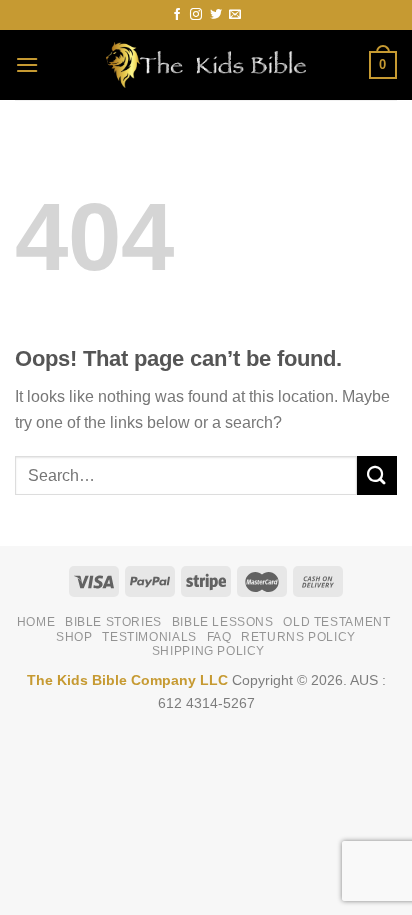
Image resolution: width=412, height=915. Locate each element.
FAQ (219, 637)
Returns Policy (298, 637)
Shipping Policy (208, 651)
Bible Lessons (223, 622)
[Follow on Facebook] (177, 15)
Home (36, 622)
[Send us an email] (235, 15)
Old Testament (336, 622)
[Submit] (377, 475)
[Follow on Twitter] (216, 15)
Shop (74, 637)
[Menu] (27, 64)
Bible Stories (113, 622)
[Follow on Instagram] (196, 15)
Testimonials (149, 637)
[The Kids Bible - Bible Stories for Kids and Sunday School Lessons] (206, 64)
